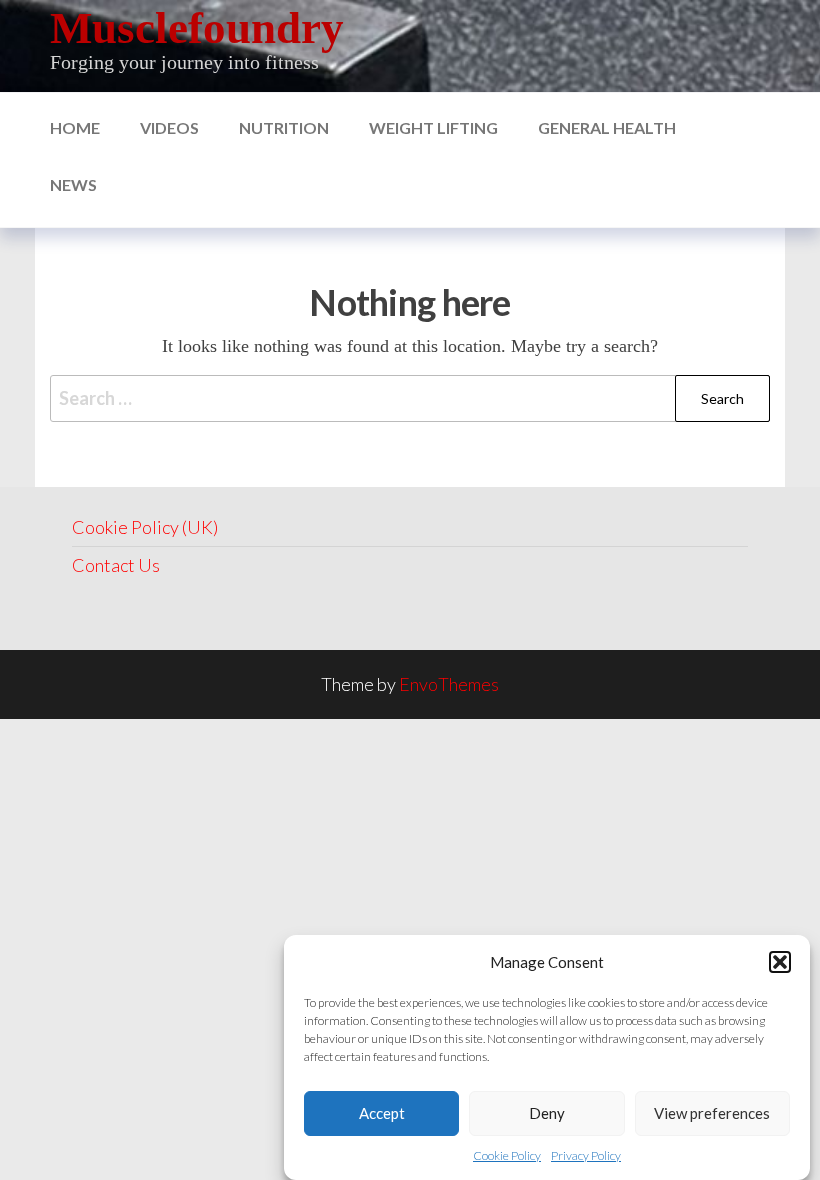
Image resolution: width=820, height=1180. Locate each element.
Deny (547, 1113)
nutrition (284, 127)
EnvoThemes (449, 684)
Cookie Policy (507, 1155)
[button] (780, 962)
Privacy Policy (586, 1155)
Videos (169, 127)
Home (75, 127)
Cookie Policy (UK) (145, 527)
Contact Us (116, 565)
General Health (607, 127)
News (73, 184)
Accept (382, 1113)
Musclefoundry (197, 28)
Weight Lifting (433, 127)
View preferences (712, 1113)
